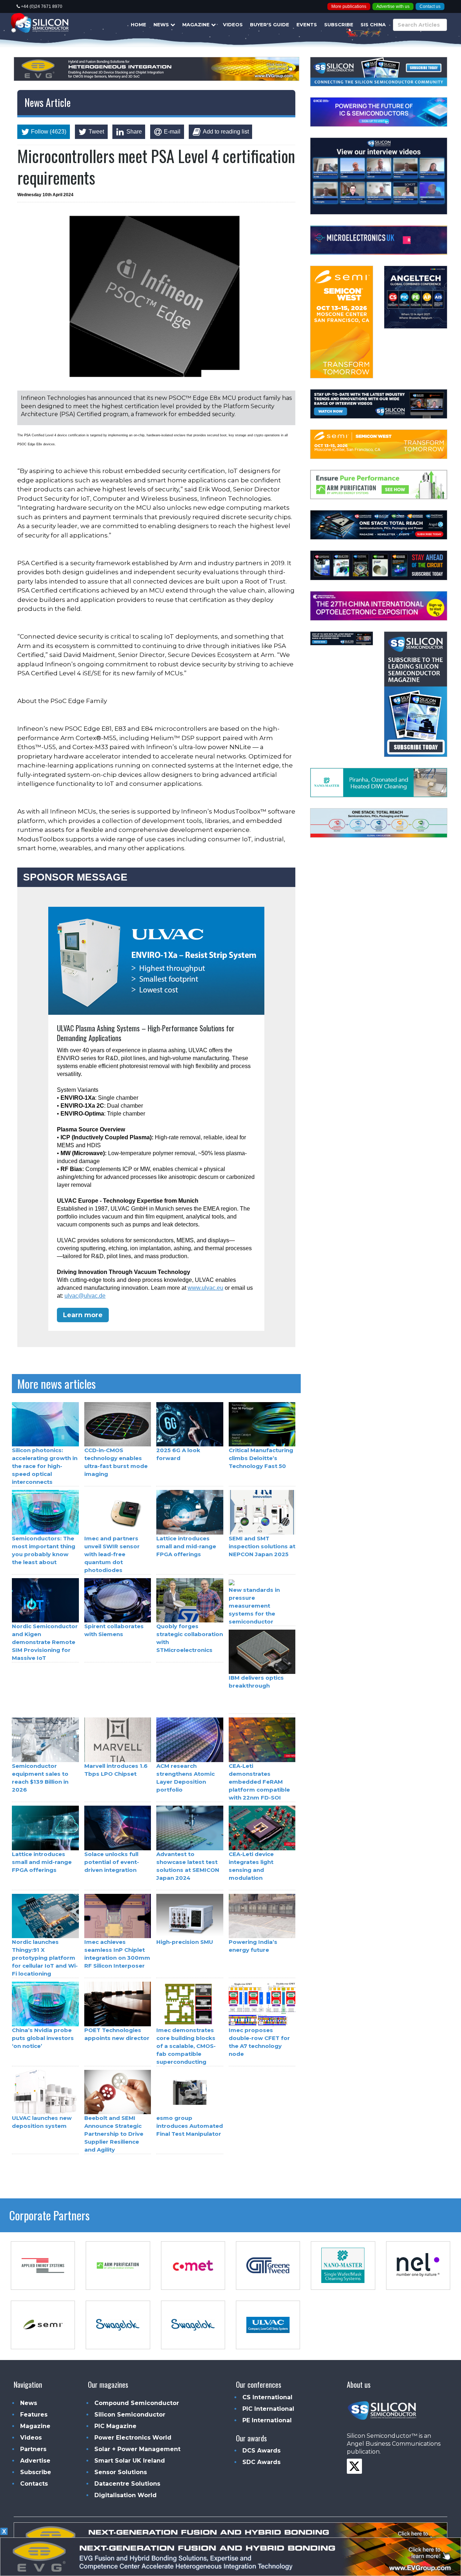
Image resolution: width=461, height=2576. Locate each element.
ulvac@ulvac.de (85, 1296)
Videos (233, 24)
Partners (33, 2449)
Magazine (197, 24)
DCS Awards (261, 2451)
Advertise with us (393, 6)
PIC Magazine (115, 2426)
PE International (267, 2420)
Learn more (83, 1315)
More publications (349, 6)
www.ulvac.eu (205, 1288)
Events (307, 24)
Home (138, 24)
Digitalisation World (126, 2495)
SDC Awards (261, 2462)
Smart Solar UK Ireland (130, 2461)
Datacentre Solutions (127, 2484)
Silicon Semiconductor (130, 2415)
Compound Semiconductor (137, 2403)
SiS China (373, 24)
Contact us (430, 6)
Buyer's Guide (270, 24)
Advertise (35, 2461)
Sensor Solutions (121, 2472)
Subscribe (339, 24)
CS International (267, 2397)
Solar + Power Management (137, 2449)
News (162, 24)
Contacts (34, 2484)
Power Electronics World (133, 2438)
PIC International (268, 2409)
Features (34, 2415)
